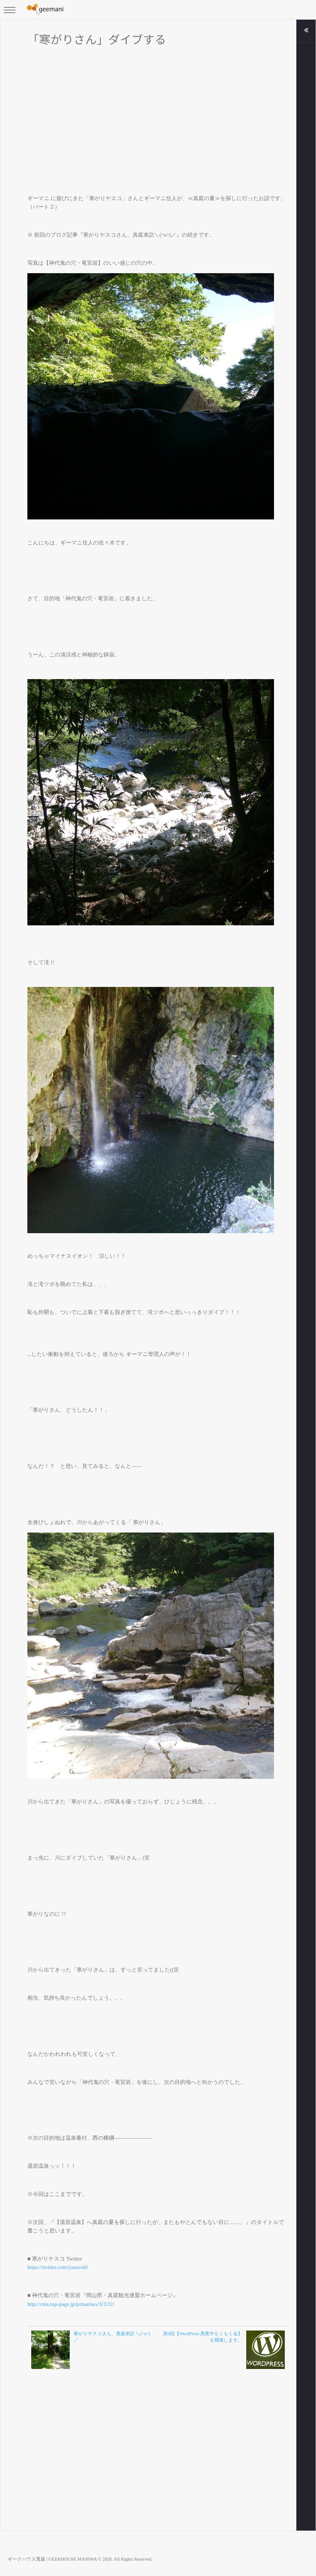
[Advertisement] (158, 114)
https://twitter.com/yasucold (57, 2268)
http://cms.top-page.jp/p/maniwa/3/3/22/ (71, 2305)
